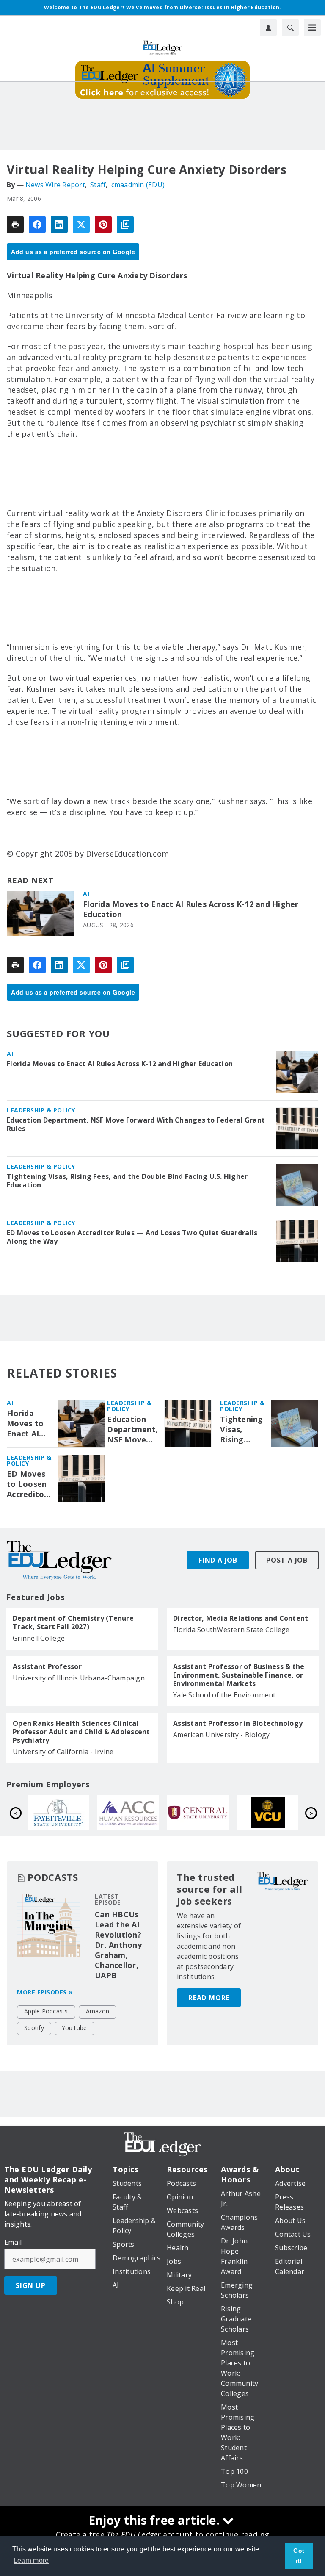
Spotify (34, 2028)
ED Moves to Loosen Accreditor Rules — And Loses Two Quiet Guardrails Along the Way (132, 1237)
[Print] (15, 225)
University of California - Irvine (63, 1752)
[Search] (290, 28)
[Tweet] (81, 225)
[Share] (37, 225)
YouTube (74, 2028)
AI (86, 894)
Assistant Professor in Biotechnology (238, 1723)
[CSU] (272, 1813)
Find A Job (218, 1560)
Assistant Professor (47, 1666)
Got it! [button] (299, 2556)
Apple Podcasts (46, 2011)
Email (13, 2242)
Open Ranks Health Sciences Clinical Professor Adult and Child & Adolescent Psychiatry (81, 1732)
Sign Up (31, 2285)
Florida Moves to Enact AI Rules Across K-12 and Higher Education (191, 909)
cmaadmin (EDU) (138, 185)
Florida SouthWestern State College (231, 1630)
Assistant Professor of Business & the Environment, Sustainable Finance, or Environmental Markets (239, 1675)
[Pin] (103, 225)
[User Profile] (268, 28)
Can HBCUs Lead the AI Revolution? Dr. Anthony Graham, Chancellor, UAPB (118, 1945)
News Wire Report (55, 185)
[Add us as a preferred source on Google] (125, 225)
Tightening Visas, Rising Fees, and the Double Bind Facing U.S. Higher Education (127, 1181)
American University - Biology (221, 1735)
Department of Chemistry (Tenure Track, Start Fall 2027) (73, 1622)
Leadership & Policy (41, 1110)
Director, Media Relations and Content (241, 1618)
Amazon (98, 2011)
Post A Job (287, 1560)
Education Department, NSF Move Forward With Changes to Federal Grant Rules (136, 1124)
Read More (209, 1998)
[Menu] (312, 28)
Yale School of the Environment (224, 1695)
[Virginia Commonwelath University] (132, 1813)
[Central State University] (62, 1813)
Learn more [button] (31, 2561)
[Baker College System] (202, 1813)
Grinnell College (39, 1638)
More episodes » (45, 1992)
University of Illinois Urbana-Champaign (79, 1678)
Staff (98, 185)
